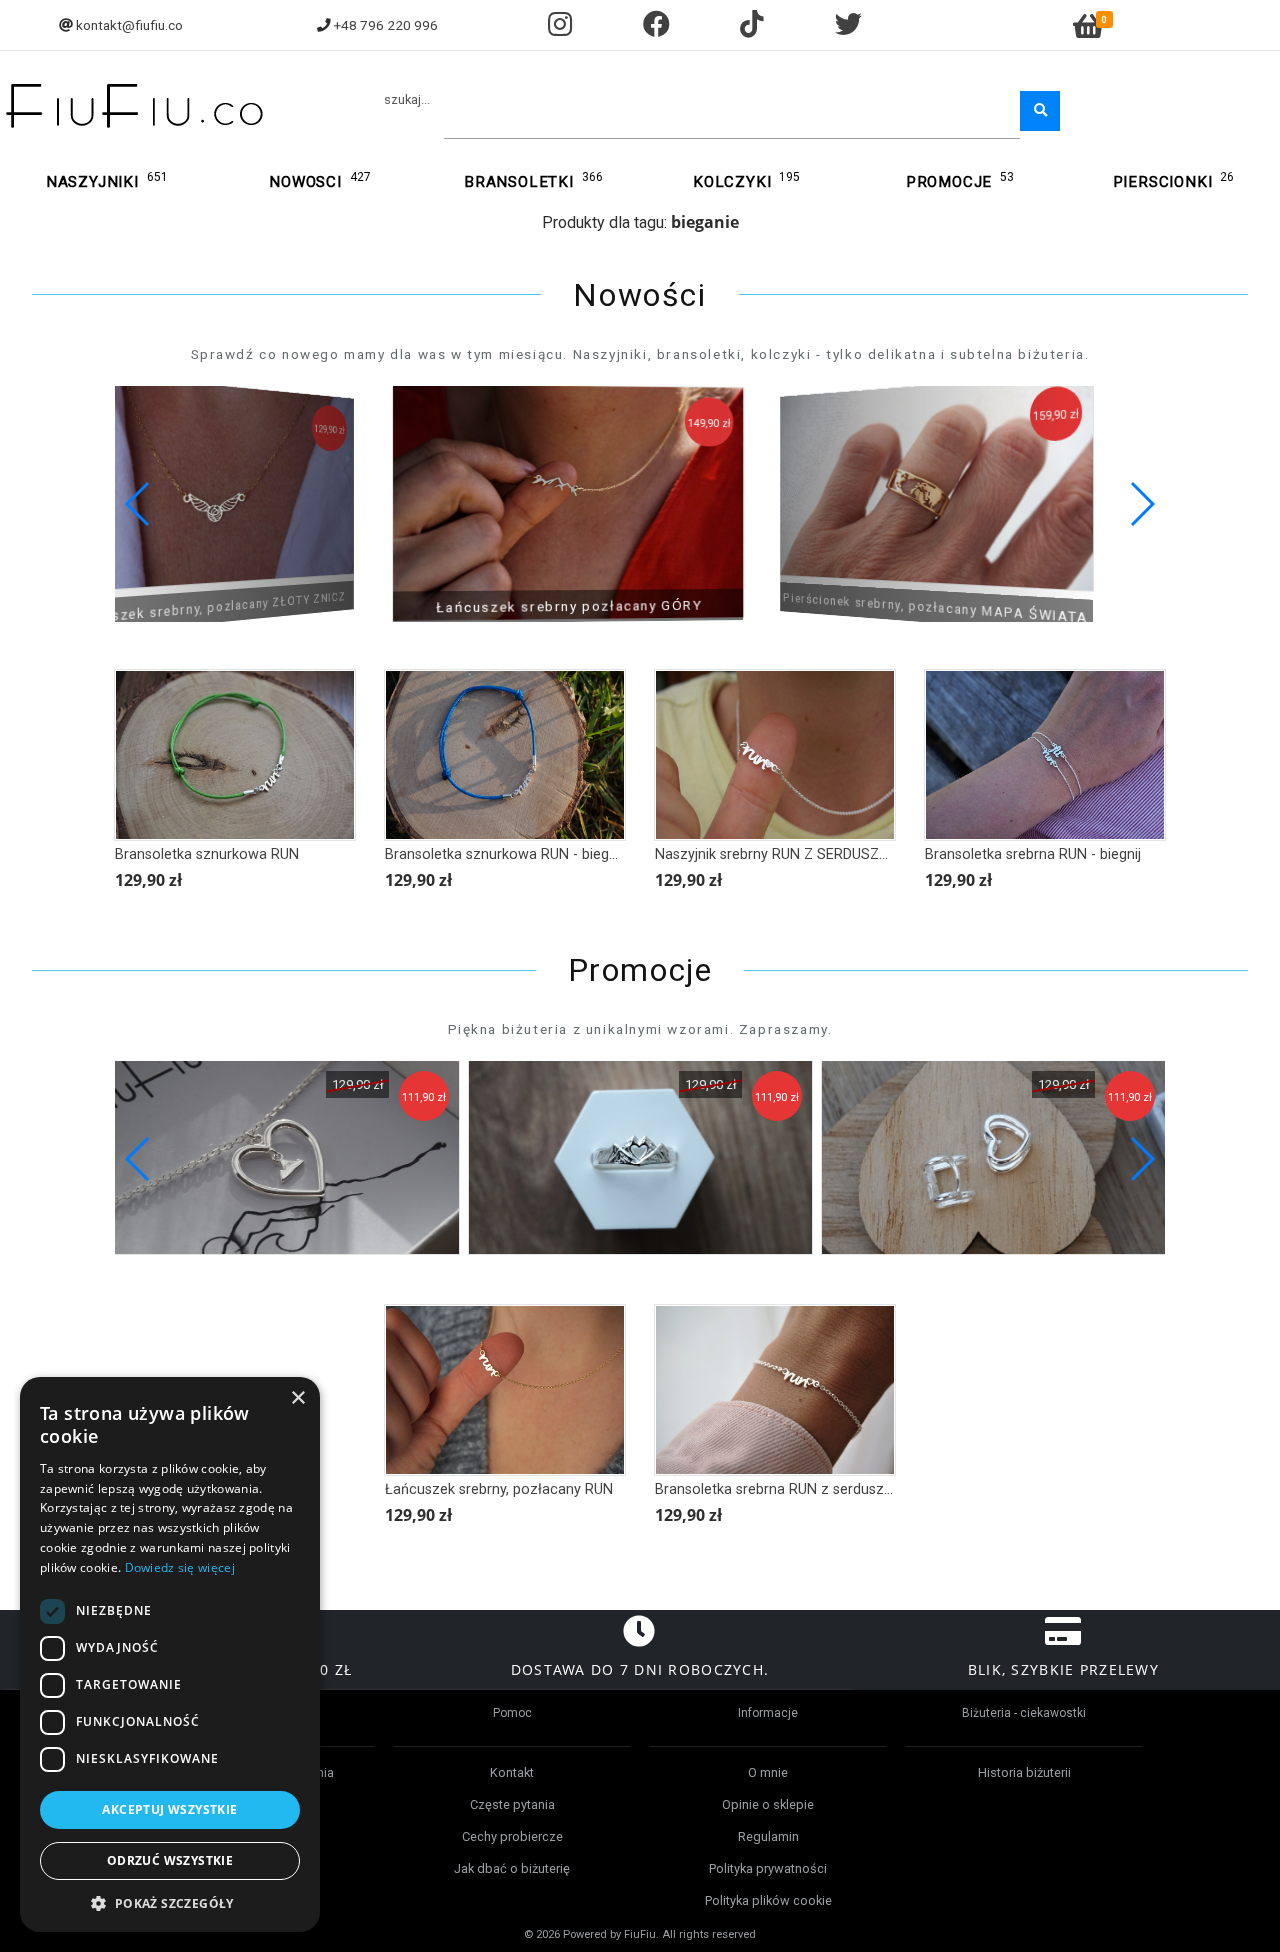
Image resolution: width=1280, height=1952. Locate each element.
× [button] (297, 1398)
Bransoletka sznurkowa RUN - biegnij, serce (525, 854)
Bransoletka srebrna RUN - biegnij (1033, 854)
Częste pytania (512, 1804)
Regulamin (768, 1836)
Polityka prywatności (768, 1868)
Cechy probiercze (512, 1836)
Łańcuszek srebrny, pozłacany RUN (499, 1489)
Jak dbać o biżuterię (512, 1868)
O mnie (768, 1772)
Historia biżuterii (1024, 1772)
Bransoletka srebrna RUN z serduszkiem (785, 1489)
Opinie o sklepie (768, 1804)
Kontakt (512, 1772)
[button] (1141, 504)
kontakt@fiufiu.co (129, 25)
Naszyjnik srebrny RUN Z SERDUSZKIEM (783, 854)
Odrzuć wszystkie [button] (170, 1860)
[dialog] (170, 1654)
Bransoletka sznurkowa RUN (207, 854)
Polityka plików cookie (768, 1900)
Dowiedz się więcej (180, 1567)
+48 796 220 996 (386, 25)
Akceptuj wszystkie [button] (169, 1809)
